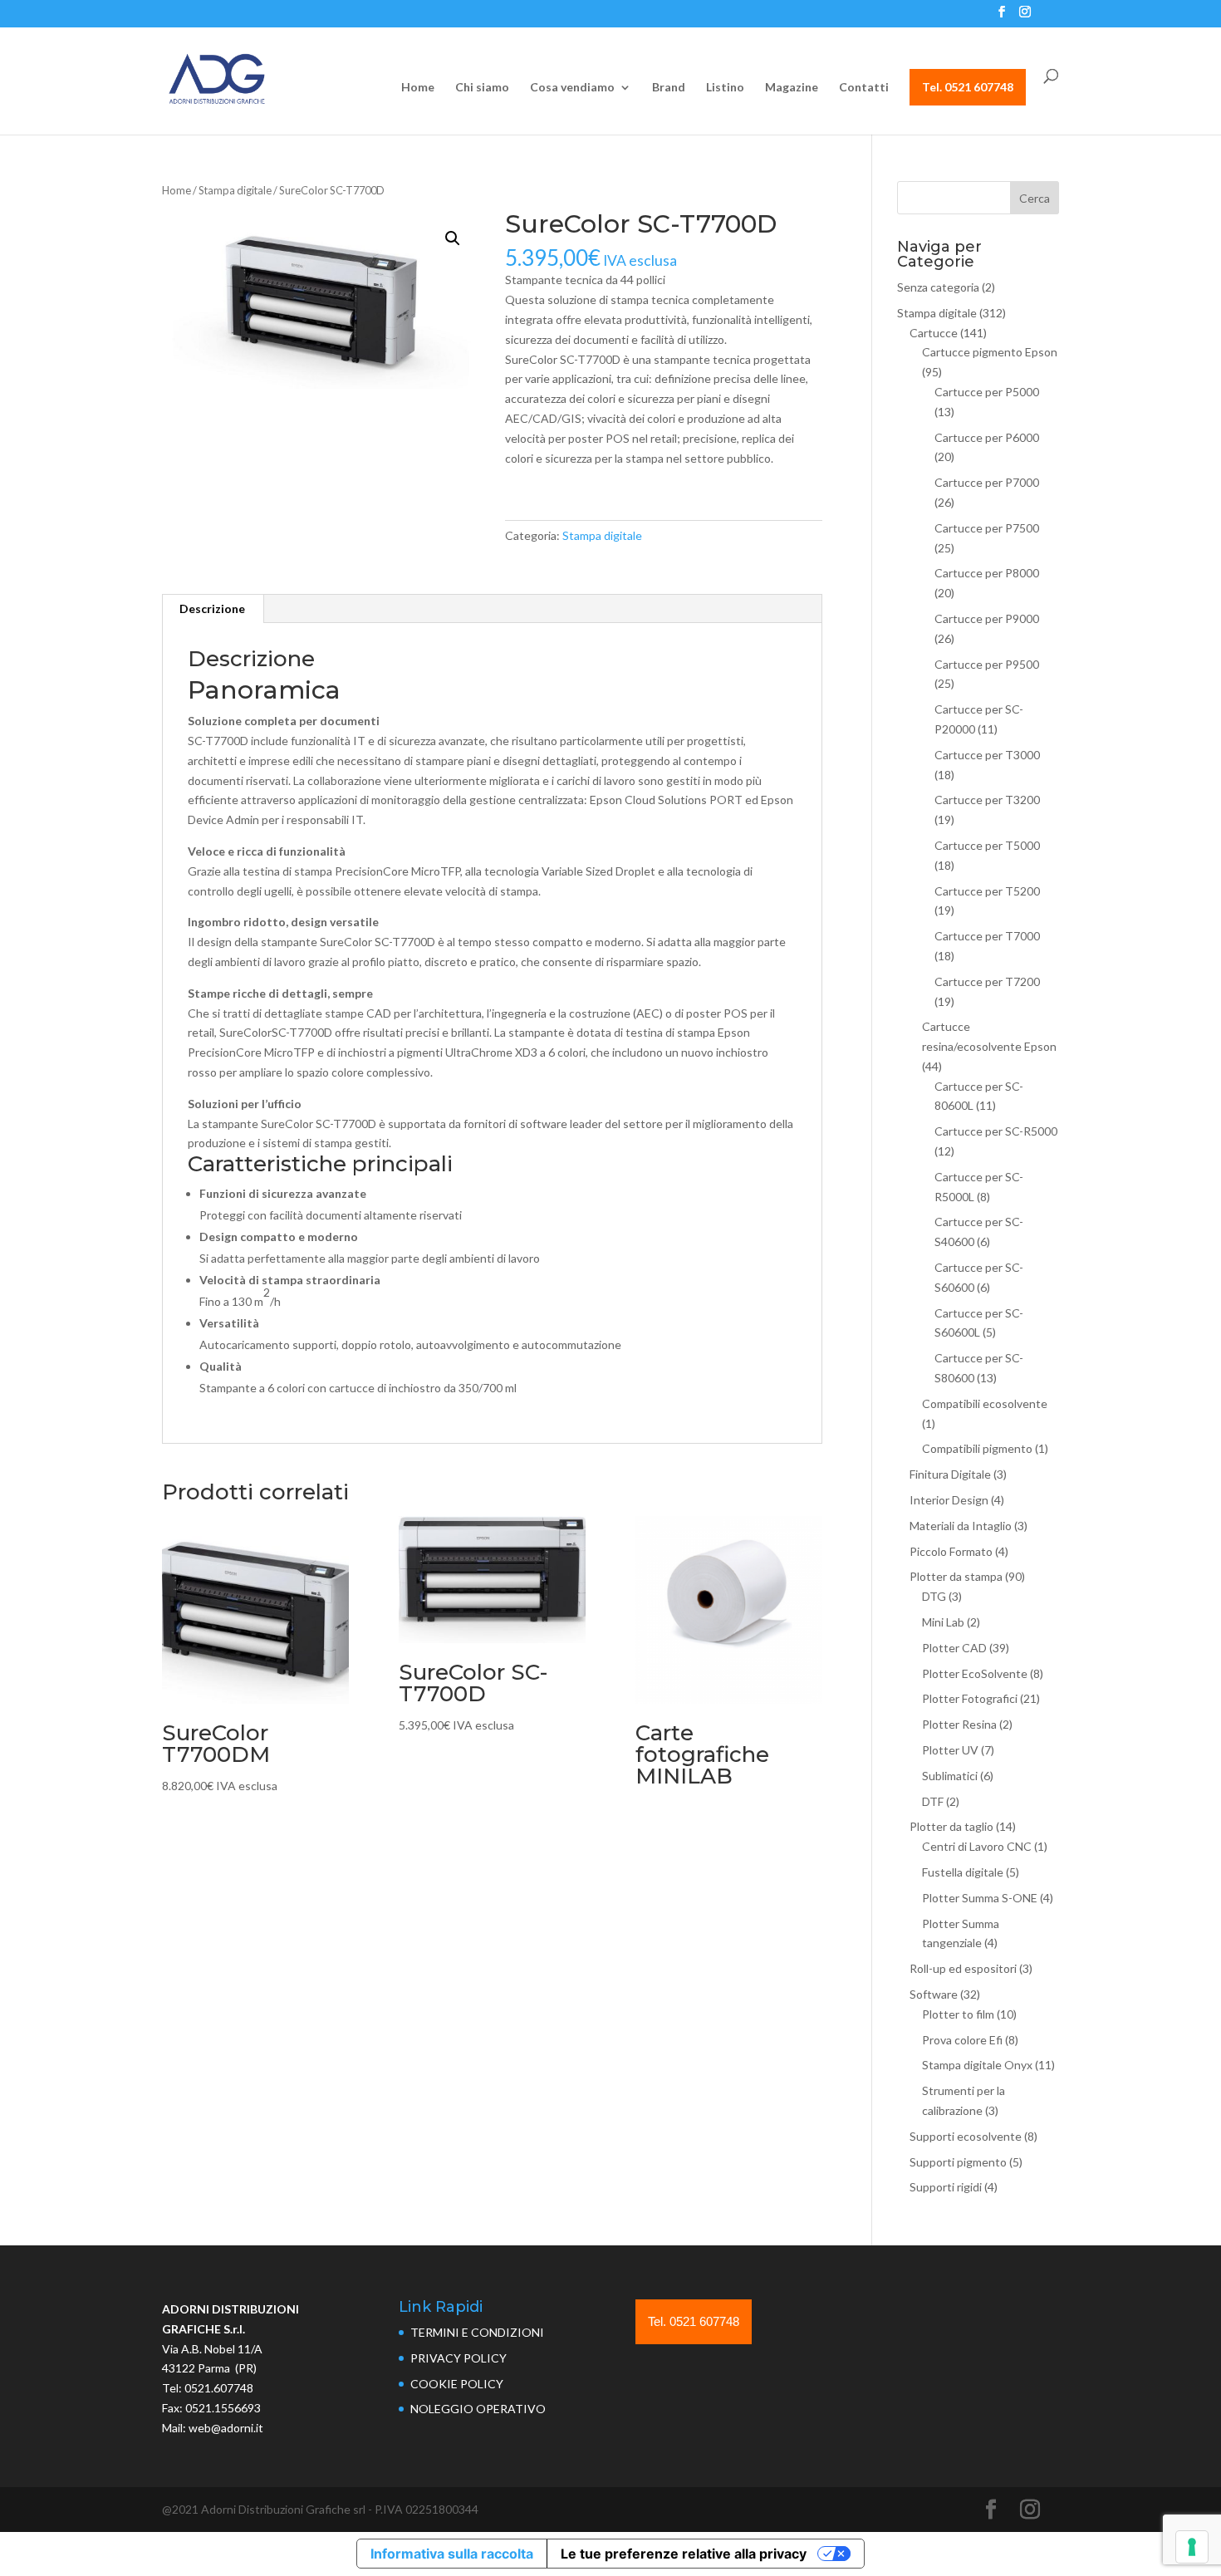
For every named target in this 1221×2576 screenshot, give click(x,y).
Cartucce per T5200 (987, 891)
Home (418, 88)
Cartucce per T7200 (987, 981)
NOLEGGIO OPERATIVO (478, 2409)
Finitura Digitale (950, 1474)
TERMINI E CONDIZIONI (477, 2332)
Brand (669, 88)
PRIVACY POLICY (458, 2358)
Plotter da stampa (956, 1576)
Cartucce (934, 333)
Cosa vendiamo (572, 88)
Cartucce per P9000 (987, 618)
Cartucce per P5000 (987, 392)
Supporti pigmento (958, 2162)
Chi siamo (482, 88)
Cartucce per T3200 (987, 800)
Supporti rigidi (946, 2187)
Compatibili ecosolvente (985, 1403)
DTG (934, 1596)
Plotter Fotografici (970, 1698)
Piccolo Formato (951, 1551)
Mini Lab (943, 1622)
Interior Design (949, 1500)
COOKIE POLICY (457, 2384)
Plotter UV (950, 1750)
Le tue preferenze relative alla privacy (684, 2554)
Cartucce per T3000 (987, 755)
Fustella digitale (963, 1872)
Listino (725, 88)
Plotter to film (958, 2014)
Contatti (864, 88)
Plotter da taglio (951, 1826)
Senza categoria (938, 287)
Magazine (792, 88)
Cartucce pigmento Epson (990, 352)
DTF (933, 1801)
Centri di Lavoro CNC (977, 1846)
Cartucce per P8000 (987, 573)
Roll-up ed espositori (963, 1968)
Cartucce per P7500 (987, 528)
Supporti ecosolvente (966, 2136)
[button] (453, 238)
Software (934, 1994)
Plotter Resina (959, 1724)
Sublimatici (950, 1776)
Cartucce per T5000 (987, 845)
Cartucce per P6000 (987, 437)
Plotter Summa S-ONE (980, 1898)
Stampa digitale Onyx (977, 2065)
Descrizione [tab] (212, 608)
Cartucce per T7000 (987, 936)
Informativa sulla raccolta (452, 2554)
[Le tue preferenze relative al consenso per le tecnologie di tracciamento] (1192, 2547)
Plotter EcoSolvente (975, 1673)
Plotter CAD (954, 1648)
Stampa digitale (235, 190)
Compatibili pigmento (977, 1448)
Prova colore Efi (962, 2040)
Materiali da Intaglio (961, 1526)
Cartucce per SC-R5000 (996, 1131)
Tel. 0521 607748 (968, 87)
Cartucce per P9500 (987, 664)
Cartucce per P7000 (987, 482)
